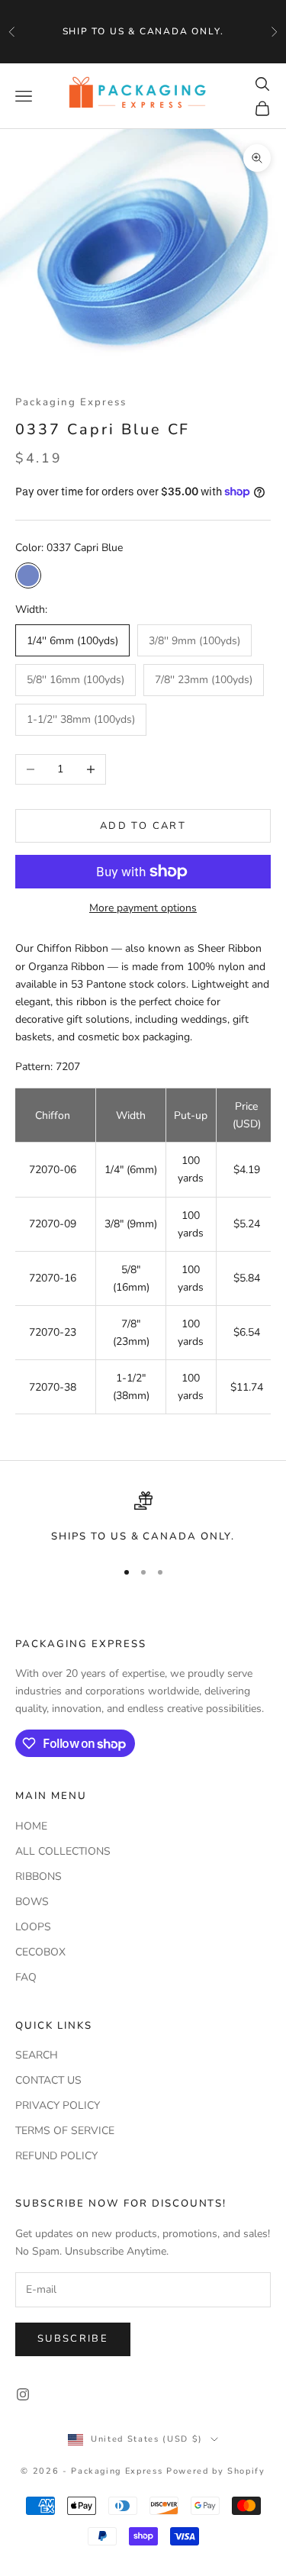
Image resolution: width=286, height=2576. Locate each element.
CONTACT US (48, 2080)
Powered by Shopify (216, 2471)
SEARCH (37, 2055)
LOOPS (33, 1927)
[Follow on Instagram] (23, 2394)
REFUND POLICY (56, 2156)
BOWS (32, 1902)
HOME (31, 1826)
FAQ (26, 1977)
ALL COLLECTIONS (63, 1851)
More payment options (143, 908)
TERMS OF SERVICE (65, 2131)
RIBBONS (39, 1876)
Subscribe (73, 2339)
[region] (143, 1518)
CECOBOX (40, 1952)
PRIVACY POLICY (58, 2105)
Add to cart (143, 826)
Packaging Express (71, 402)
